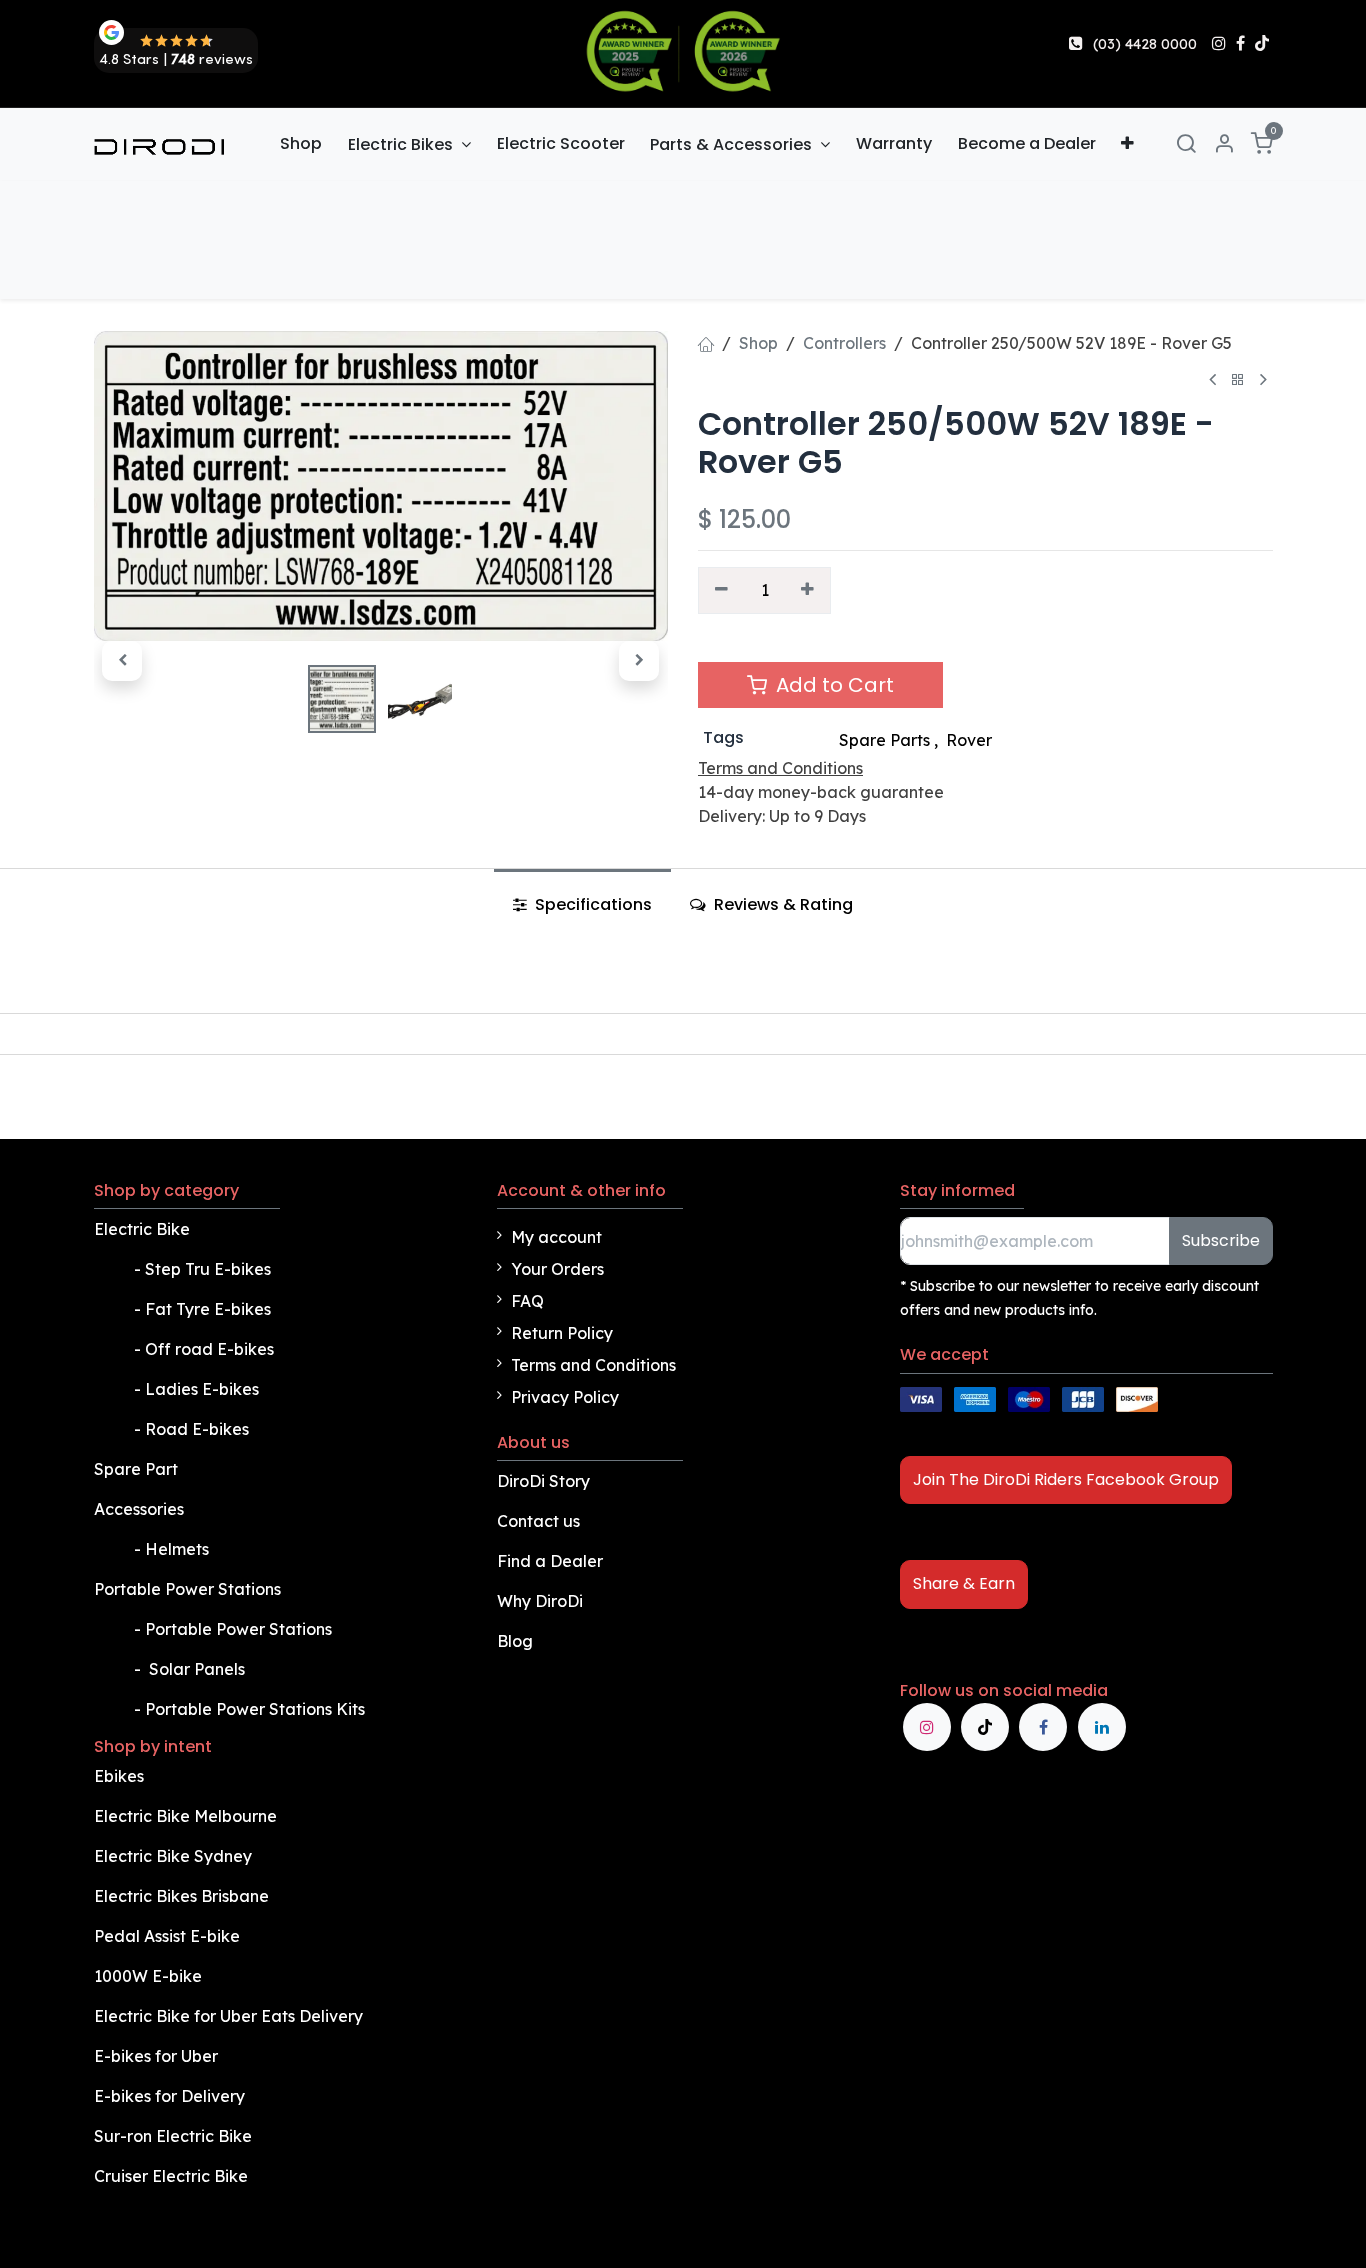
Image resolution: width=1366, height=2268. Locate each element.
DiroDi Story (543, 1481)
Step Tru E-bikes (208, 1269)
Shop (758, 343)
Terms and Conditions (593, 1365)
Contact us (538, 1521)
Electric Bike (144, 1229)
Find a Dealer (550, 1561)
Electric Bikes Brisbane (183, 1896)
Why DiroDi (540, 1601)
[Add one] (808, 590)
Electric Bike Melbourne (187, 1816)
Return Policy (562, 1333)
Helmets (177, 1549)
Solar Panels (197, 1669)
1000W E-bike (148, 1976)
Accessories (139, 1509)
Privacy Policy (565, 1397)
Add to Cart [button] (832, 685)
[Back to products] (1238, 380)
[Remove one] (721, 590)
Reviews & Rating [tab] (781, 904)
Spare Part (136, 1469)
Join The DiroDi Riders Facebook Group (1066, 1479)
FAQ (527, 1301)
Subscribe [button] (1221, 1240)
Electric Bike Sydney (175, 1856)
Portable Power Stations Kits (257, 1709)
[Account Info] (1224, 144)
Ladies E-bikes (202, 1389)
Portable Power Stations (189, 1589)
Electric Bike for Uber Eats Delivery (230, 2016)
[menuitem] (302, 144)
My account (556, 1237)
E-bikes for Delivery (171, 2096)
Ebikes (119, 1776)
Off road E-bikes (209, 1349)
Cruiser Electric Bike (173, 2176)
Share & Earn (964, 1583)
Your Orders (557, 1269)
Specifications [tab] (591, 904)
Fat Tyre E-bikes (210, 1309)
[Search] (1186, 144)
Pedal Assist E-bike (167, 1936)
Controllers (844, 343)
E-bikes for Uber (156, 2056)
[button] (122, 661)
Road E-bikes (199, 1429)
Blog (515, 1641)
